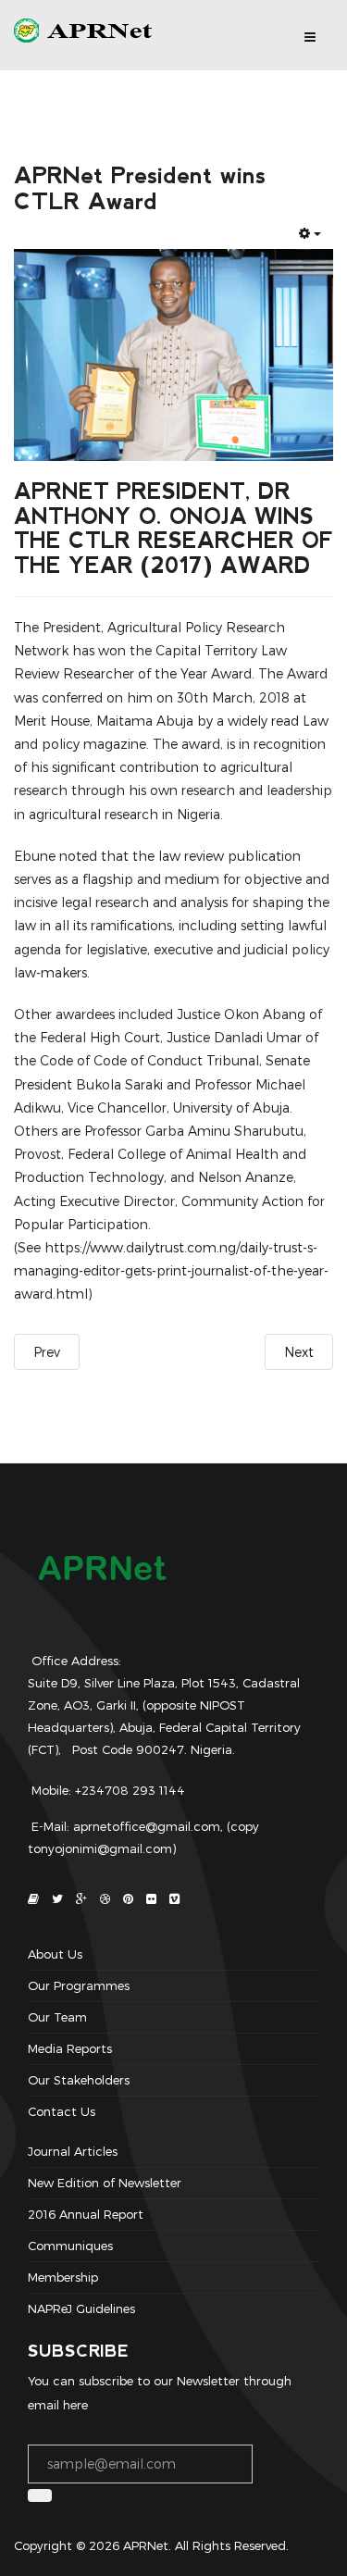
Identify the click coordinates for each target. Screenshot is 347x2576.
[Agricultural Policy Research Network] (89, 31)
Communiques (70, 2246)
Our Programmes (79, 1985)
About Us (55, 1955)
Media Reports (70, 2048)
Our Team (57, 2017)
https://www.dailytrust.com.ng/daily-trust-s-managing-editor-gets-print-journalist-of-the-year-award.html (171, 1270)
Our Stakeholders (79, 2080)
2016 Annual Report (86, 2214)
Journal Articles (73, 2152)
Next (299, 1352)
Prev (47, 1352)
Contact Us (62, 2111)
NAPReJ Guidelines (81, 2308)
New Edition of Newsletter (105, 2183)
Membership (63, 2277)
